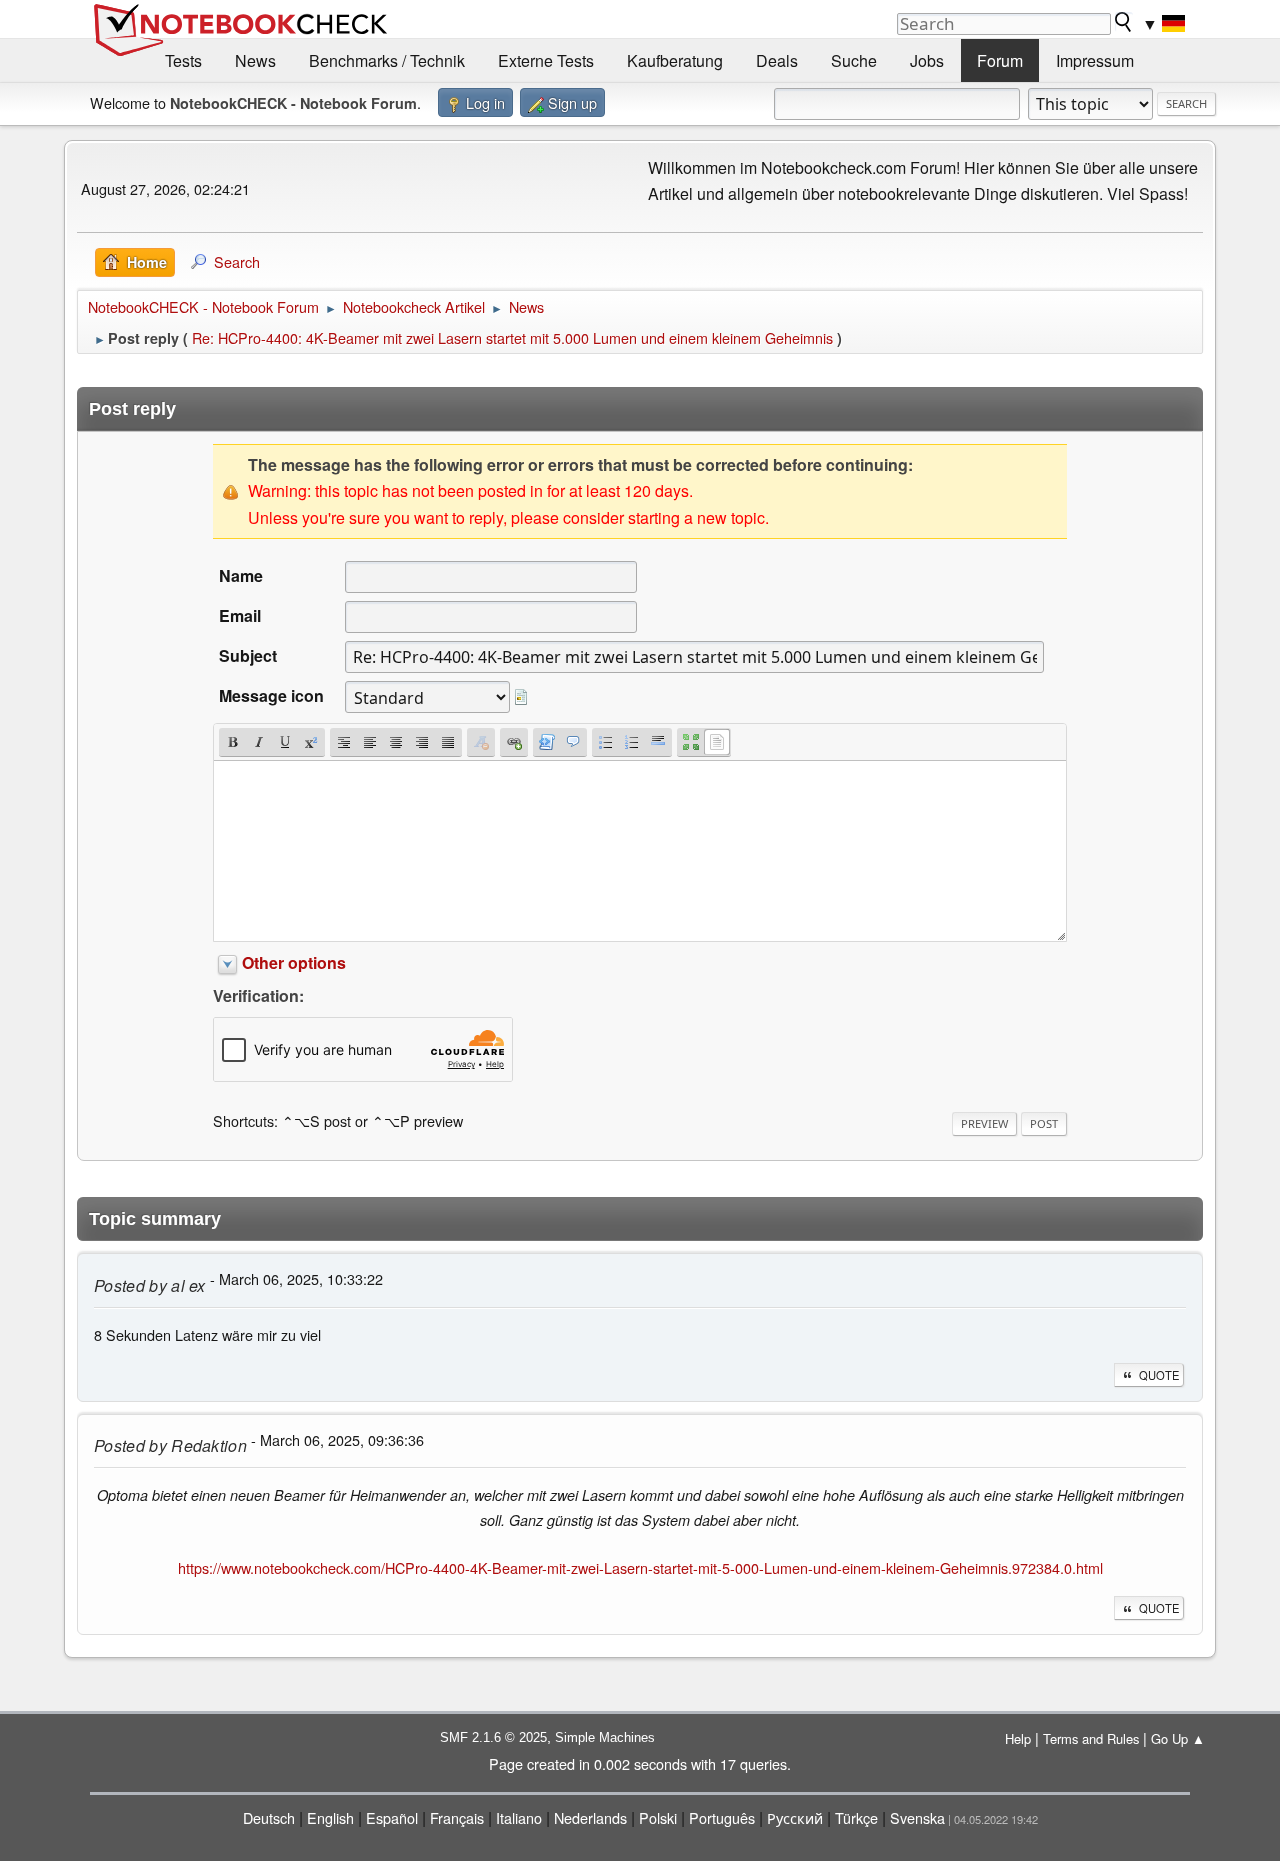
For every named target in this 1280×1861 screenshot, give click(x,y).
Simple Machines (605, 1737)
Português (722, 1817)
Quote (1159, 1375)
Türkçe (856, 1817)
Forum (1000, 60)
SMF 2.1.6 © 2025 (493, 1737)
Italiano (519, 1817)
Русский (795, 1817)
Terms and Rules (1091, 1738)
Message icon (271, 695)
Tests (183, 60)
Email (240, 615)
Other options (294, 962)
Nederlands (590, 1817)
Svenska (917, 1817)
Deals (777, 60)
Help (1018, 1738)
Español (392, 1817)
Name (241, 575)
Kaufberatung (675, 60)
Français (457, 1817)
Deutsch (269, 1817)
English (330, 1817)
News (255, 60)
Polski (658, 1817)
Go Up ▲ (1178, 1738)
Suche (854, 60)
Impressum (1095, 60)
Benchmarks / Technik (387, 60)
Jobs (927, 60)
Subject (248, 655)
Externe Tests (546, 60)
